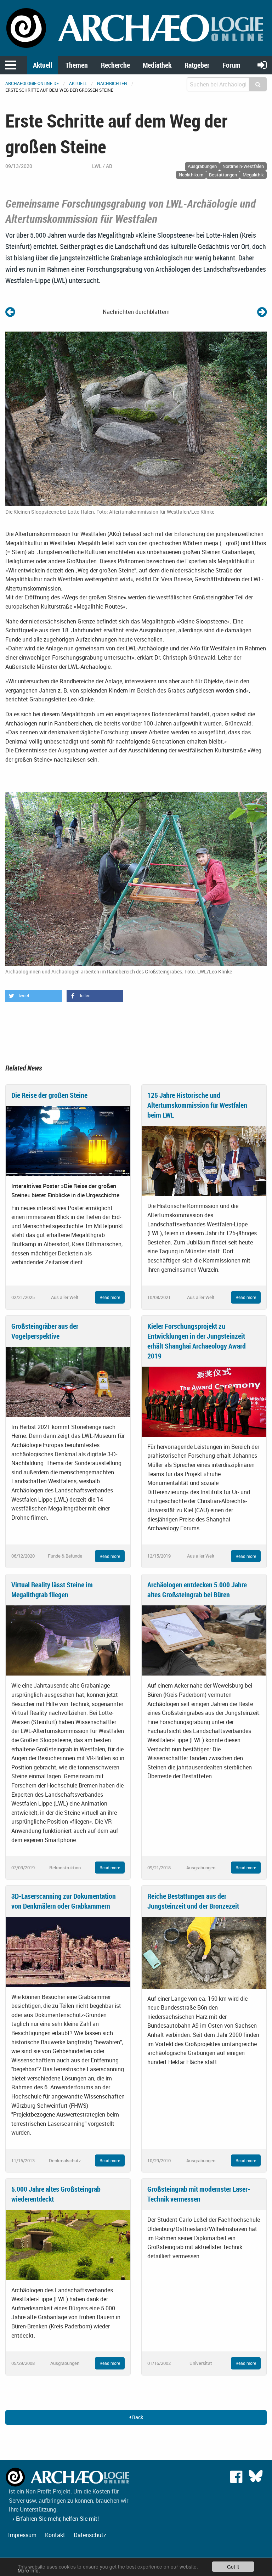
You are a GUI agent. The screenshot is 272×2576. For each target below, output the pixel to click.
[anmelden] (262, 65)
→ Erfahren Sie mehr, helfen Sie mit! (54, 2519)
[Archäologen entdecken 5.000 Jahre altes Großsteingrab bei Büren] (204, 1640)
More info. (29, 2570)
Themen (77, 65)
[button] (34, 996)
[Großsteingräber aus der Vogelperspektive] (68, 1381)
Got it (233, 2566)
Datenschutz (90, 2535)
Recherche (115, 65)
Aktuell (43, 65)
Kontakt (55, 2535)
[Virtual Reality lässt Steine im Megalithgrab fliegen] (68, 1640)
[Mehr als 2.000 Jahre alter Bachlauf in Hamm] (262, 312)
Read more (110, 1297)
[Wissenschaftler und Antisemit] (10, 312)
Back (137, 2417)
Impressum (22, 2535)
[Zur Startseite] (136, 27)
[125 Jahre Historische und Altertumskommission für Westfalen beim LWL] (204, 1160)
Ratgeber (197, 65)
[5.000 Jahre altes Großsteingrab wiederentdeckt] (68, 2244)
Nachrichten (112, 83)
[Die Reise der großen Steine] (68, 1140)
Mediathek (157, 65)
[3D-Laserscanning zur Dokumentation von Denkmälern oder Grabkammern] (68, 1951)
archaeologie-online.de (32, 83)
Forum (231, 65)
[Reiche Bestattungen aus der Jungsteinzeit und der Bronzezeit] (204, 1952)
